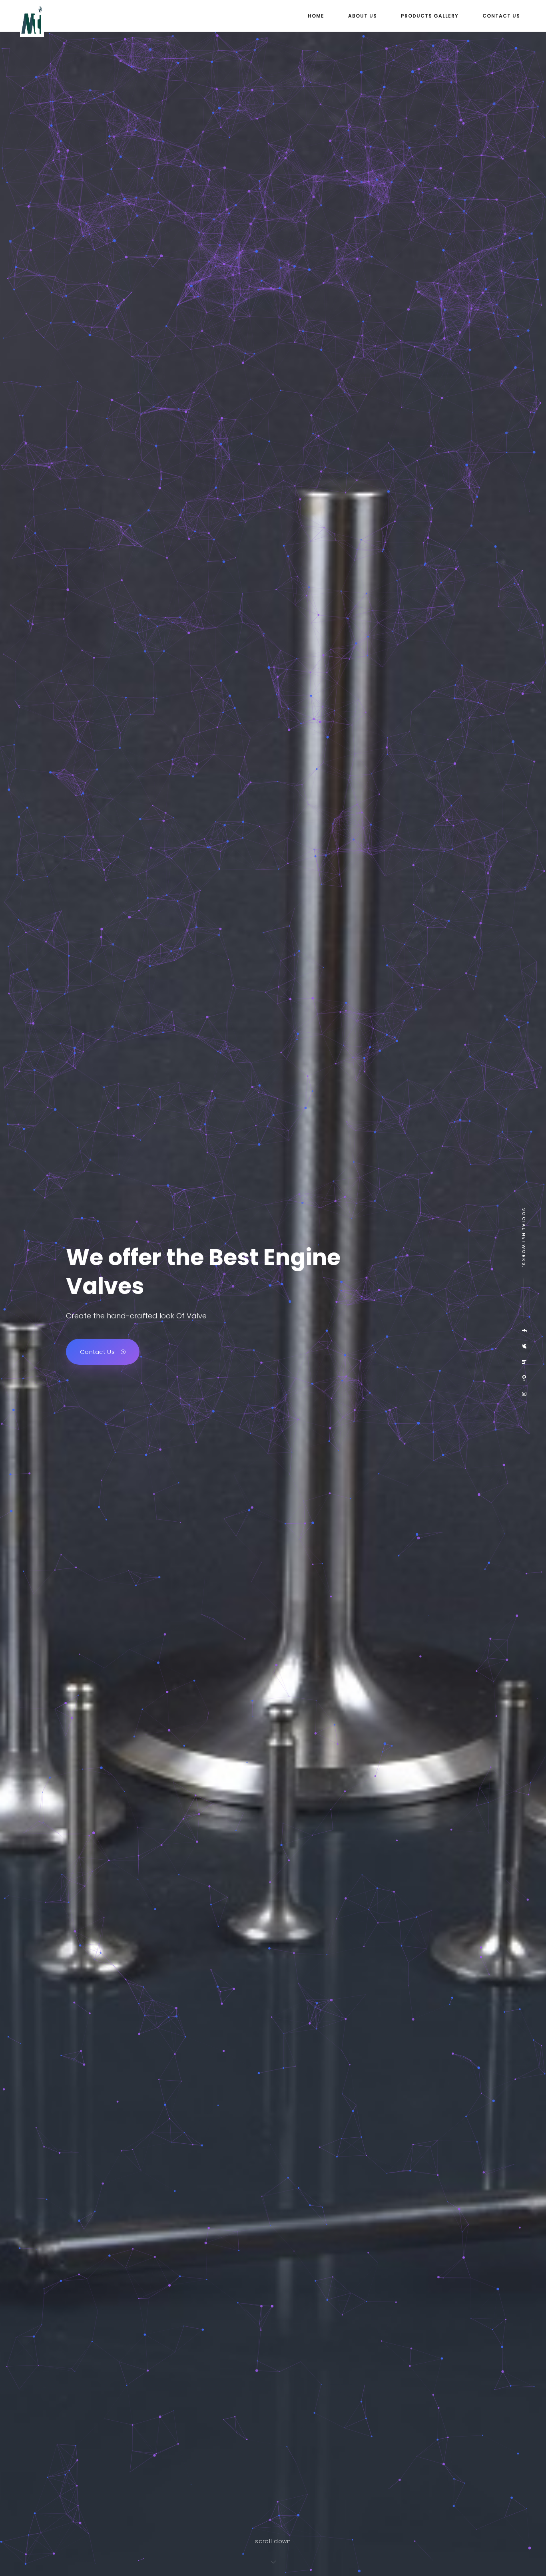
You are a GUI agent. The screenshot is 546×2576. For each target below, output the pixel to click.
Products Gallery (430, 16)
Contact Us (501, 16)
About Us (363, 16)
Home (316, 16)
